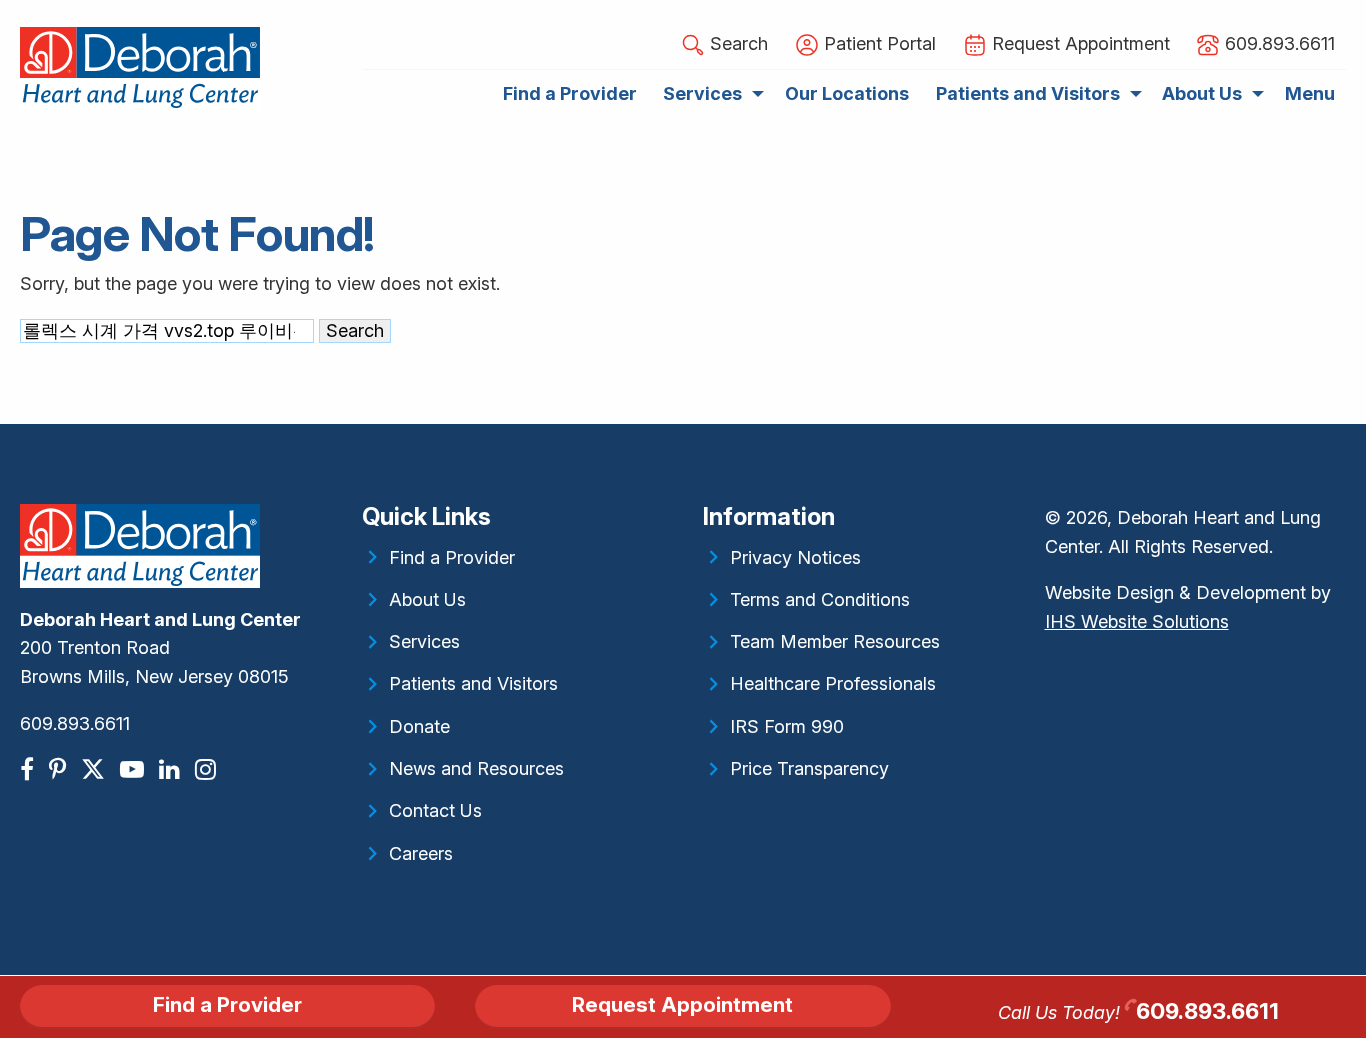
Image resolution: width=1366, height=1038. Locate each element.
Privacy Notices (795, 557)
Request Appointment (682, 1004)
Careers (421, 853)
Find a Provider (452, 557)
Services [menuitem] (702, 93)
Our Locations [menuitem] (847, 93)
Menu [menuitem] (1310, 93)
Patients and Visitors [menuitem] (1028, 93)
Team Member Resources (835, 641)
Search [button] (736, 43)
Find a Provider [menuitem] (570, 93)
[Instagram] (208, 769)
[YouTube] (134, 769)
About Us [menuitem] (1202, 93)
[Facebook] (29, 769)
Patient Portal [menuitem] (877, 43)
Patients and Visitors (473, 683)
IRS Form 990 (787, 726)
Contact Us (435, 810)
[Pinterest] (60, 769)
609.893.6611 (75, 723)
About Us (427, 599)
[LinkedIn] (172, 769)
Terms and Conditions (820, 599)
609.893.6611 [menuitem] (1277, 43)
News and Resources (476, 768)
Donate (419, 726)
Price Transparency (809, 768)
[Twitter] (95, 769)
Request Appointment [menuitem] (1078, 43)
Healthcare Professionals (833, 683)
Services (424, 641)
